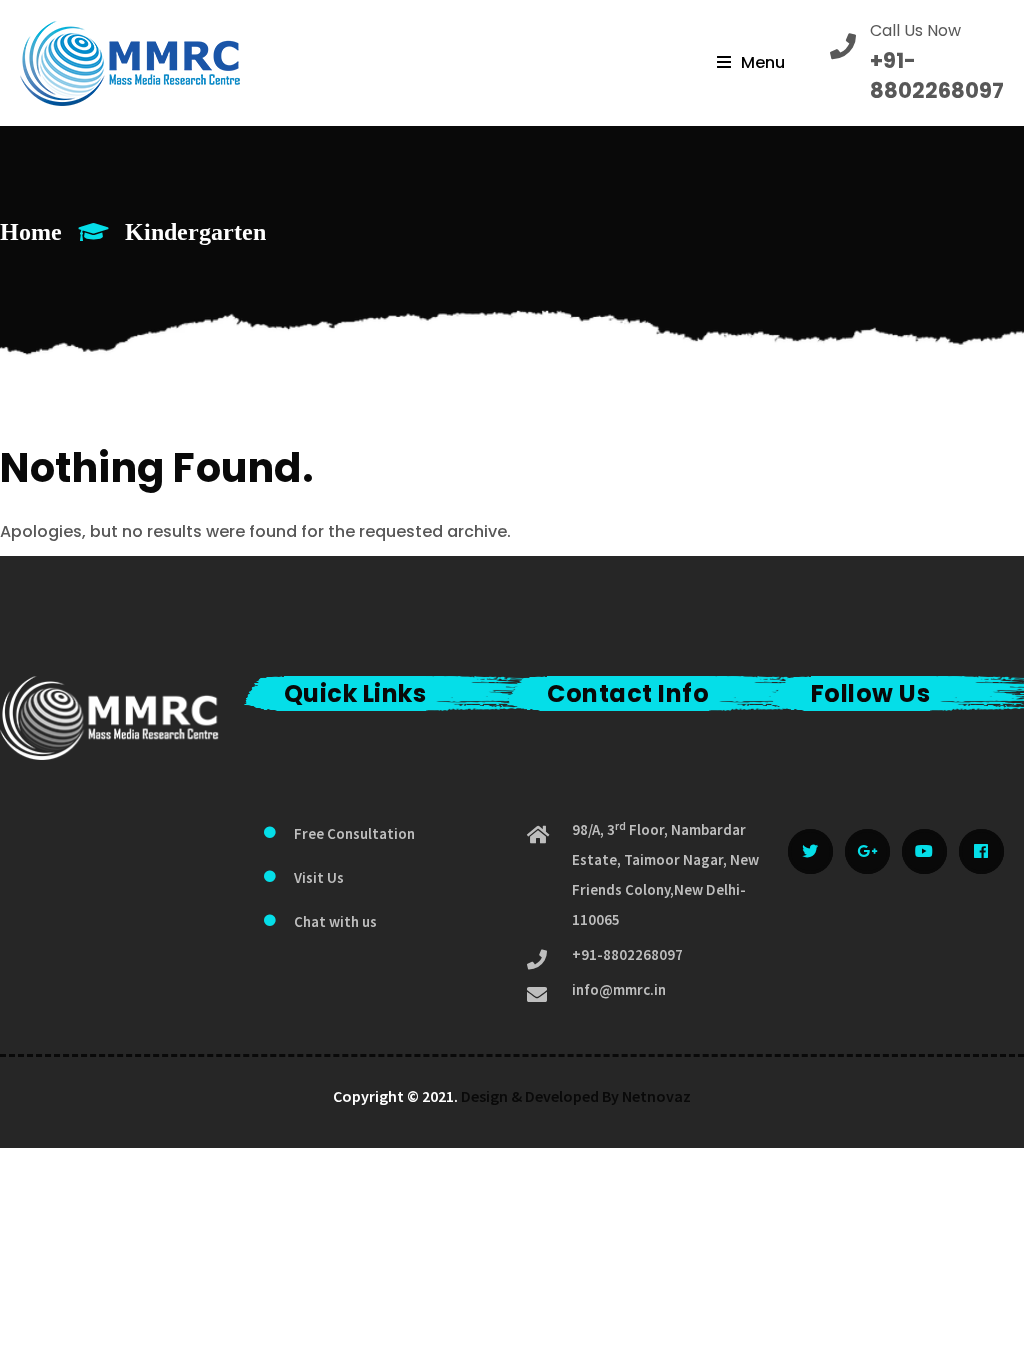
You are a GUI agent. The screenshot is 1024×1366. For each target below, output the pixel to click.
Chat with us (335, 921)
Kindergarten (195, 232)
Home (31, 232)
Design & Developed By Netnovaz (576, 1096)
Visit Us (319, 877)
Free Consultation (354, 833)
